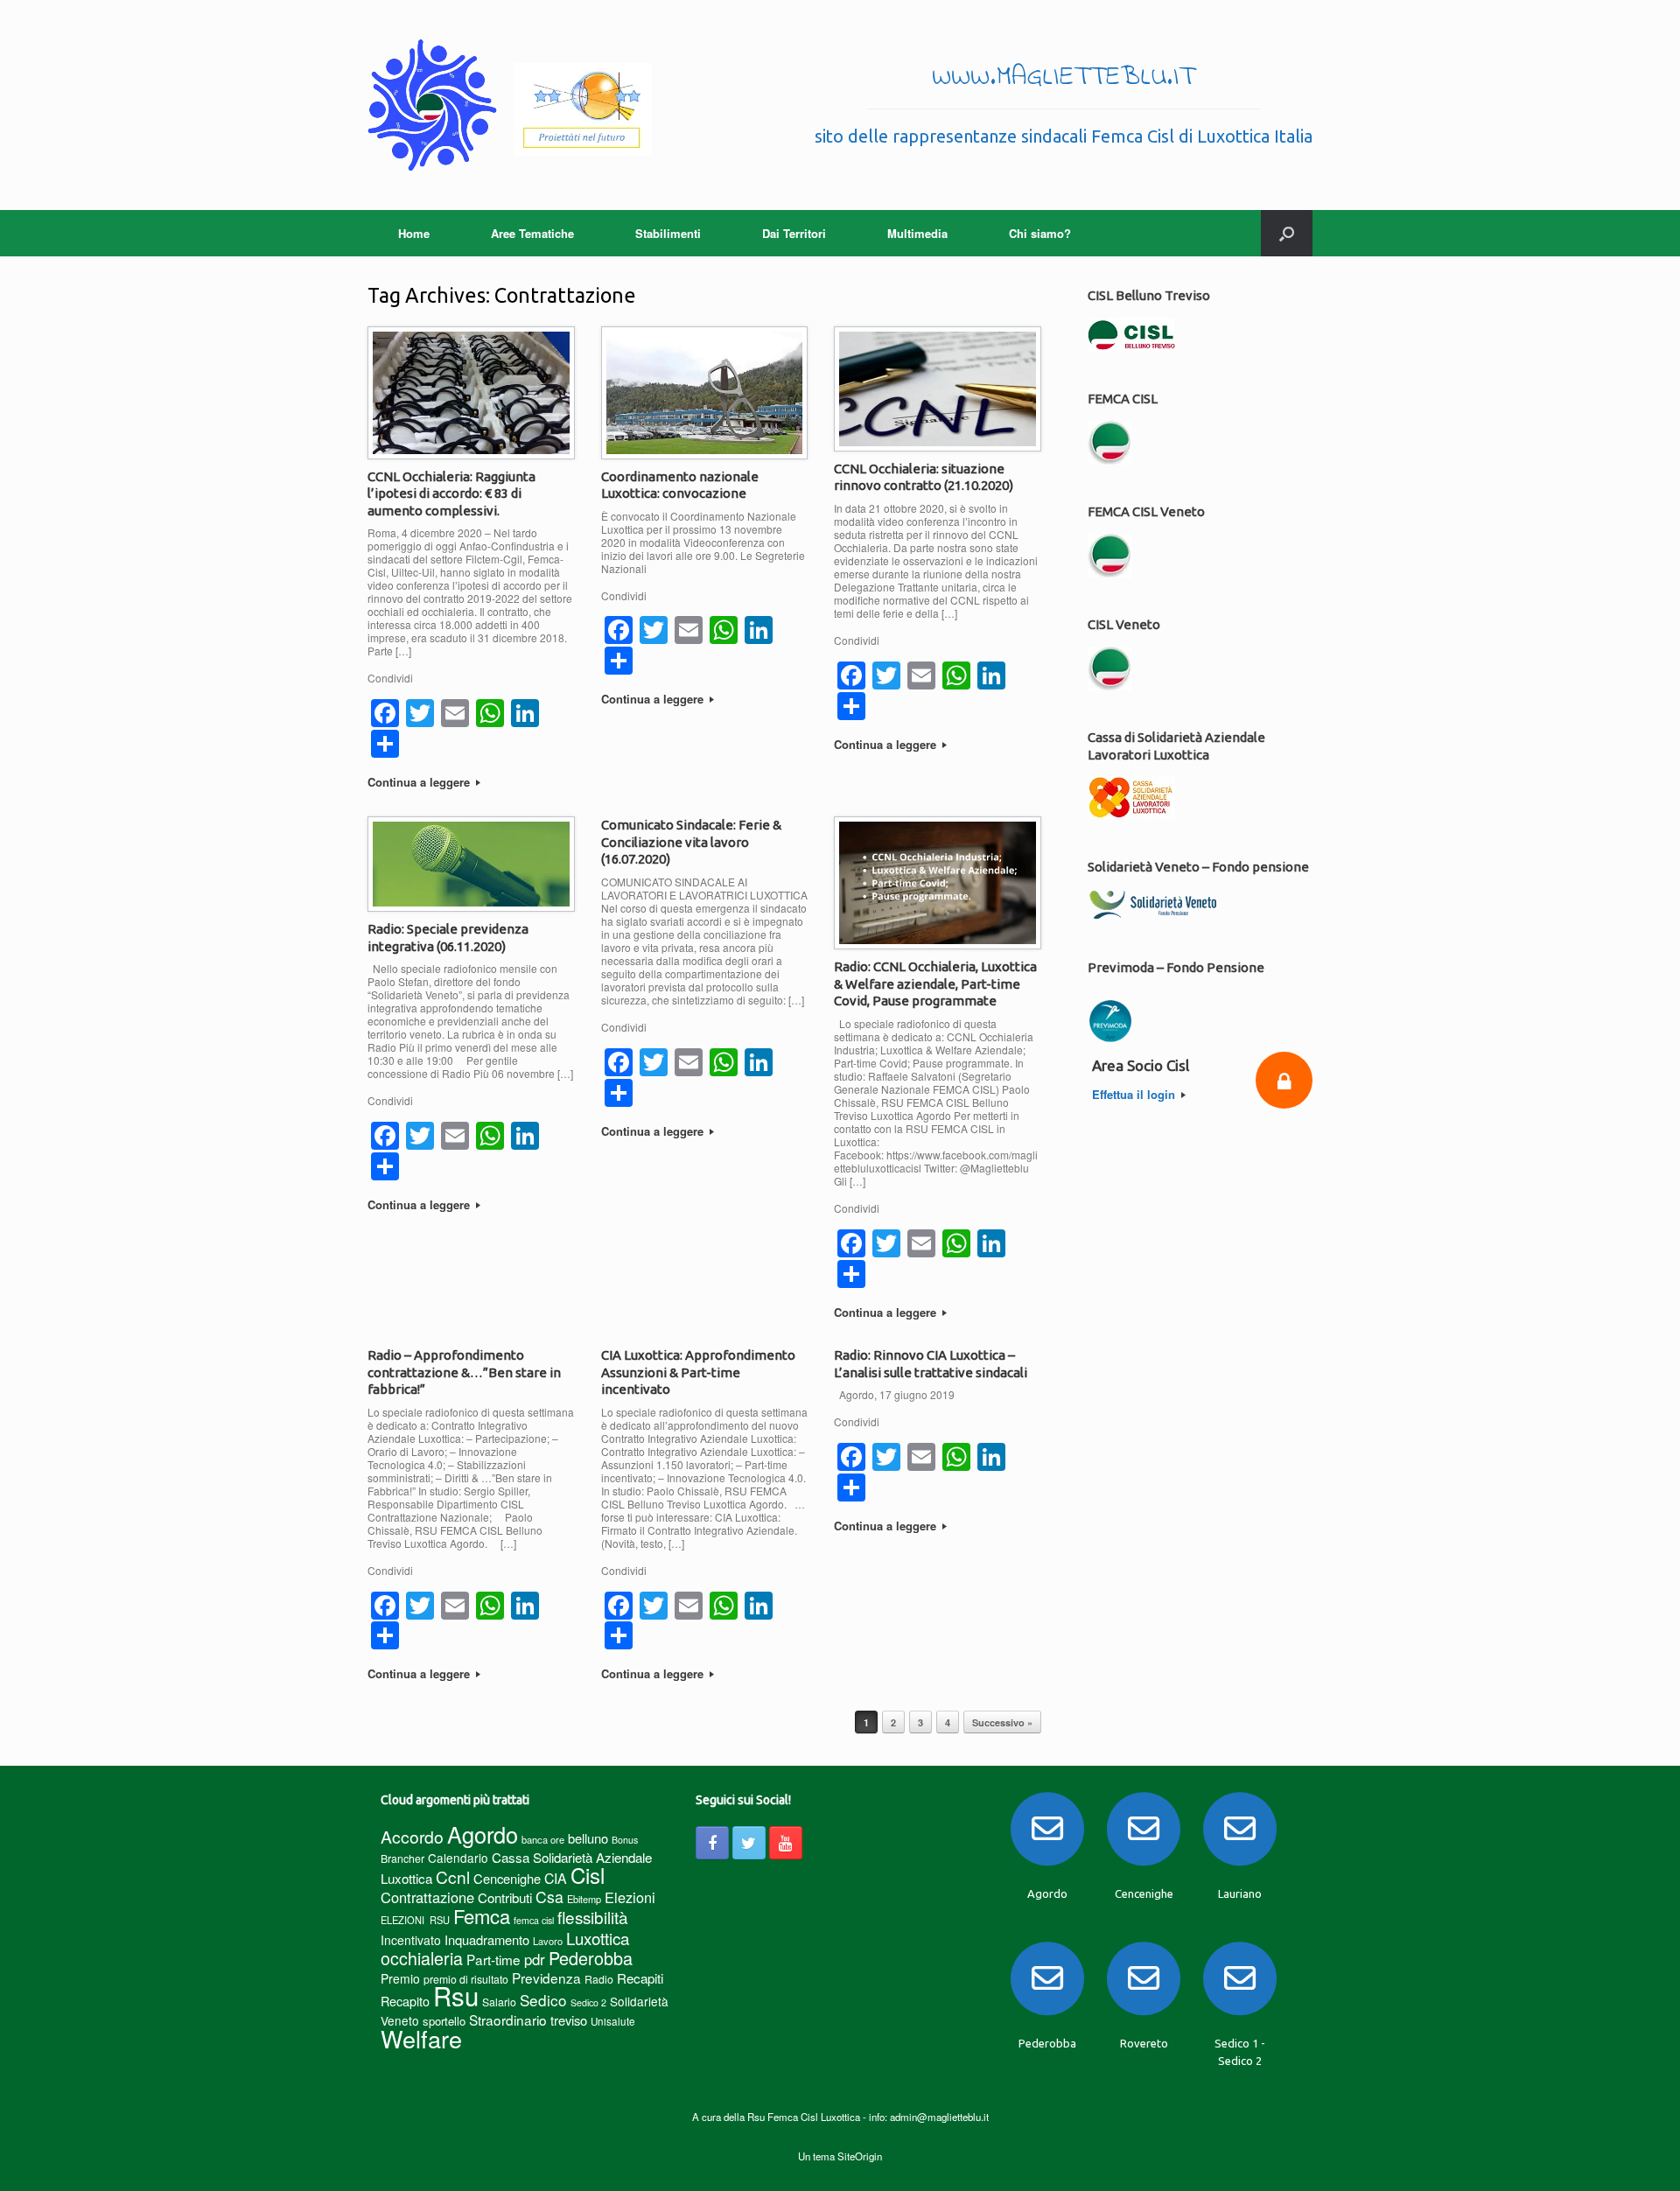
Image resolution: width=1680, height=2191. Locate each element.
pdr (535, 1959)
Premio (400, 1978)
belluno (588, 1838)
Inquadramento (487, 1939)
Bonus (625, 1840)
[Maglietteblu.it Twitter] (749, 1843)
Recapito (405, 2001)
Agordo (483, 1834)
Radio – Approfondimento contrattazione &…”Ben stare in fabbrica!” (464, 1372)
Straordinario (508, 2019)
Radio (599, 1979)
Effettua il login (1135, 1094)
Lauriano (1240, 1893)
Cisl (588, 1875)
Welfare (421, 2038)
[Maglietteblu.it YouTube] (786, 1843)
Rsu (456, 1995)
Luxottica (598, 1938)
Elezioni (630, 1897)
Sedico (543, 2000)
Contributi (505, 1897)
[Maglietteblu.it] (510, 105)
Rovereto (1144, 2043)
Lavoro (548, 1941)
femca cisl (534, 1920)
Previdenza (546, 1977)
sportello (444, 2021)
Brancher (402, 1858)
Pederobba (591, 1958)
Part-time (493, 1959)
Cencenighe (507, 1878)
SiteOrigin (860, 2156)
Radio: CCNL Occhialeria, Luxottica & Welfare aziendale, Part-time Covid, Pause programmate (935, 983)
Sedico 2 (588, 2002)
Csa (549, 1897)
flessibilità (593, 1917)
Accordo (412, 1837)
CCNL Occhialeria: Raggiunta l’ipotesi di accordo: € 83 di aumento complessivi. (451, 493)
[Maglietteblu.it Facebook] (712, 1843)
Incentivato (411, 1940)
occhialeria (422, 1958)
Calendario (458, 1858)
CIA (556, 1878)
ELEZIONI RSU (415, 1920)
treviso (569, 2020)
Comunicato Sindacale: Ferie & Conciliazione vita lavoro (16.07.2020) (691, 842)
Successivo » (1002, 1722)
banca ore (543, 1839)
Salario (499, 2002)
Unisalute (613, 2021)
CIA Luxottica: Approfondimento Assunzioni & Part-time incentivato (698, 1372)
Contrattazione (427, 1897)
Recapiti (640, 1978)
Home (414, 233)
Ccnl (453, 1876)
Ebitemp (584, 1899)
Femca (482, 1916)
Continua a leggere (420, 782)
